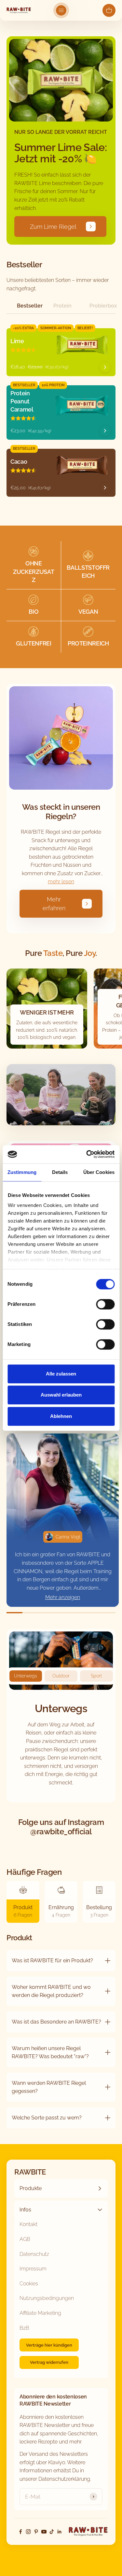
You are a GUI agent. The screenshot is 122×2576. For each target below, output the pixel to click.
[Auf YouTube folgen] (44, 2532)
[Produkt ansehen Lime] (105, 367)
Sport (96, 1676)
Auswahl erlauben (61, 1395)
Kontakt (28, 2224)
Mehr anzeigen (63, 1597)
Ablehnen (61, 1416)
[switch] (105, 1304)
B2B (24, 2328)
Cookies (29, 2284)
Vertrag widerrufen (49, 2362)
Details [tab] (60, 1172)
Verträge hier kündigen (49, 2345)
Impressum (33, 2269)
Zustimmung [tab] (22, 1172)
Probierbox (102, 306)
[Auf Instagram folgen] (28, 2532)
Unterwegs (26, 1676)
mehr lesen (61, 882)
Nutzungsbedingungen (47, 2298)
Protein (62, 306)
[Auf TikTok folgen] (52, 2532)
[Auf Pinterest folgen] (36, 2532)
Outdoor (61, 1676)
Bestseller (30, 306)
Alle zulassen (61, 1374)
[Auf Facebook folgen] (20, 2532)
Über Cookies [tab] (99, 1172)
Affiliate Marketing (40, 2313)
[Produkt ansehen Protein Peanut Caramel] (105, 431)
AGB (25, 2239)
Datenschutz (34, 2254)
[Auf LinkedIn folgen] (60, 2532)
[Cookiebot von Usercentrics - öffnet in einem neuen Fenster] (87, 1154)
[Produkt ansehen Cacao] (105, 488)
